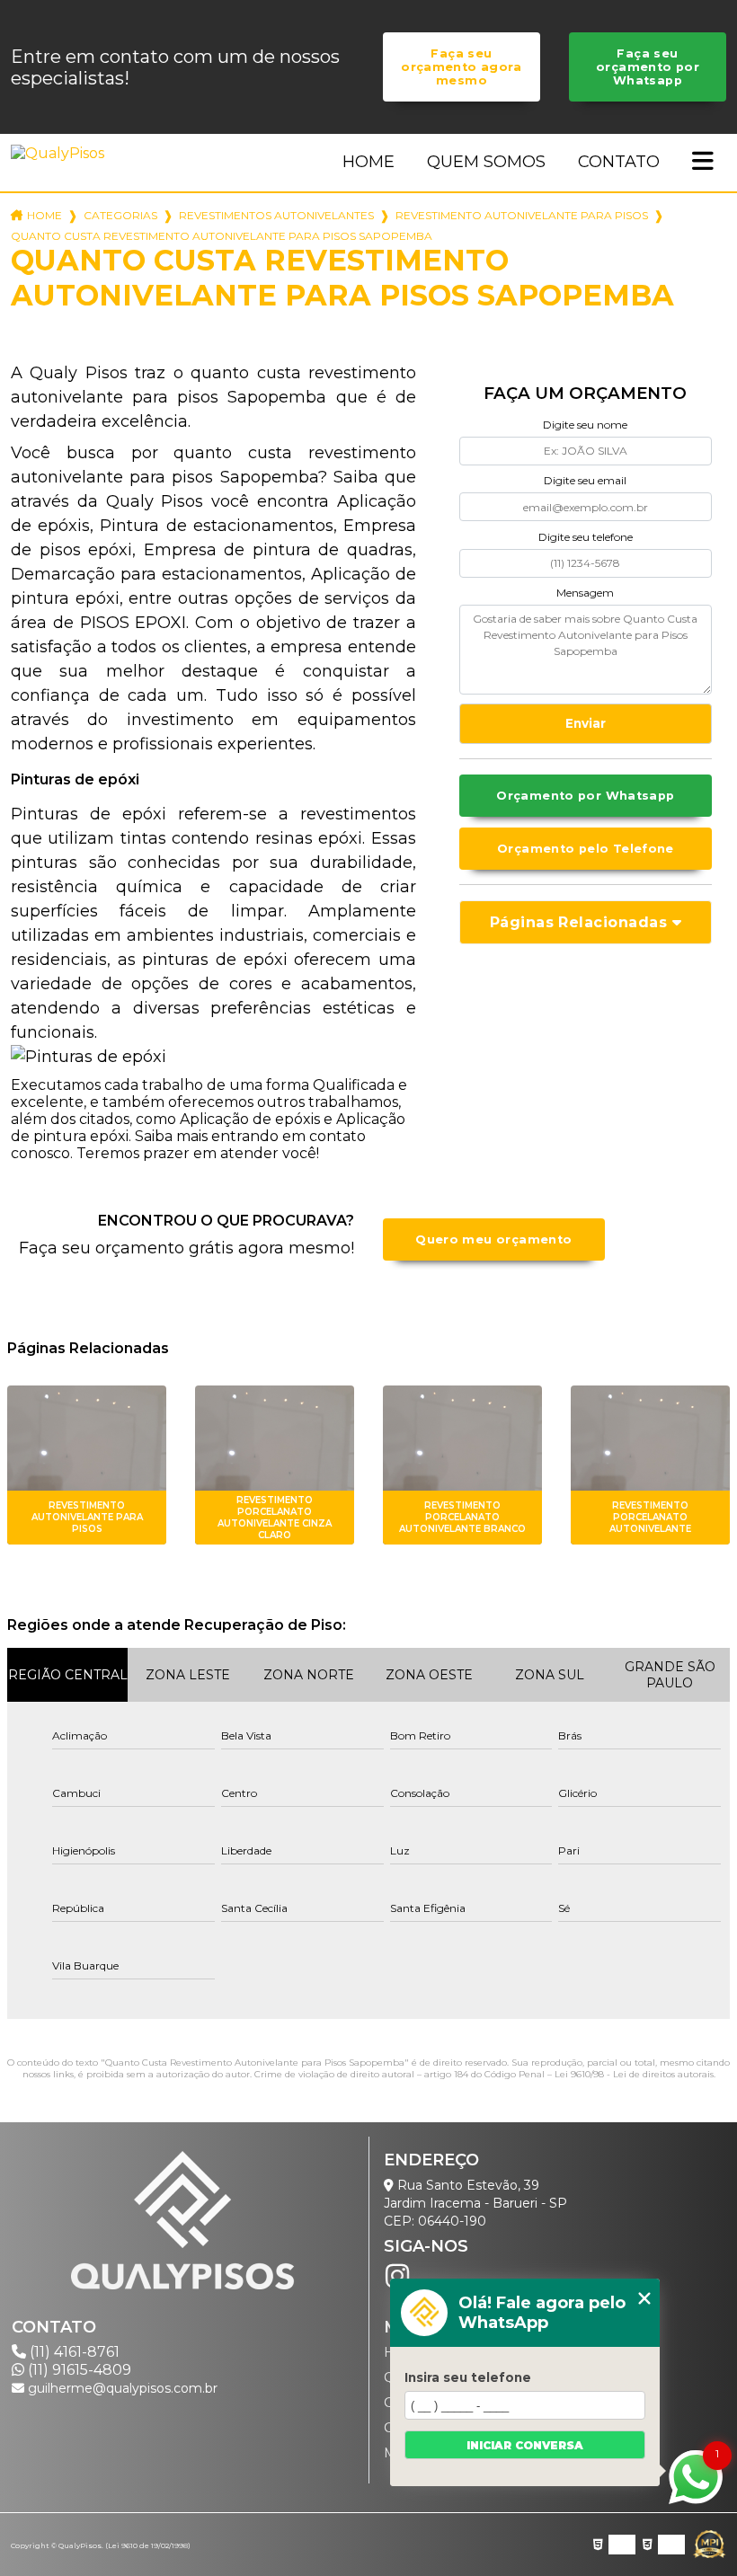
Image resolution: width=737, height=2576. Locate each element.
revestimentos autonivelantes (276, 215)
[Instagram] (397, 2276)
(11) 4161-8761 (73, 2352)
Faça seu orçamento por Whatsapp (648, 67)
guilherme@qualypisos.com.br (121, 2388)
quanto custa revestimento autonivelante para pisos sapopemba (222, 236)
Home (368, 162)
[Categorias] (703, 163)
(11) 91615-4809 (78, 2370)
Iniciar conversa (525, 2445)
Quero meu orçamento (493, 1239)
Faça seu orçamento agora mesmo (462, 67)
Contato (619, 162)
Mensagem (585, 593)
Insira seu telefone (468, 2377)
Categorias (120, 215)
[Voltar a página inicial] (61, 153)
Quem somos (486, 162)
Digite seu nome (585, 425)
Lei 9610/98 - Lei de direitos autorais (634, 2074)
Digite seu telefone (586, 537)
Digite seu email (585, 480)
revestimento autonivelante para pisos (522, 215)
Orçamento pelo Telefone (586, 849)
